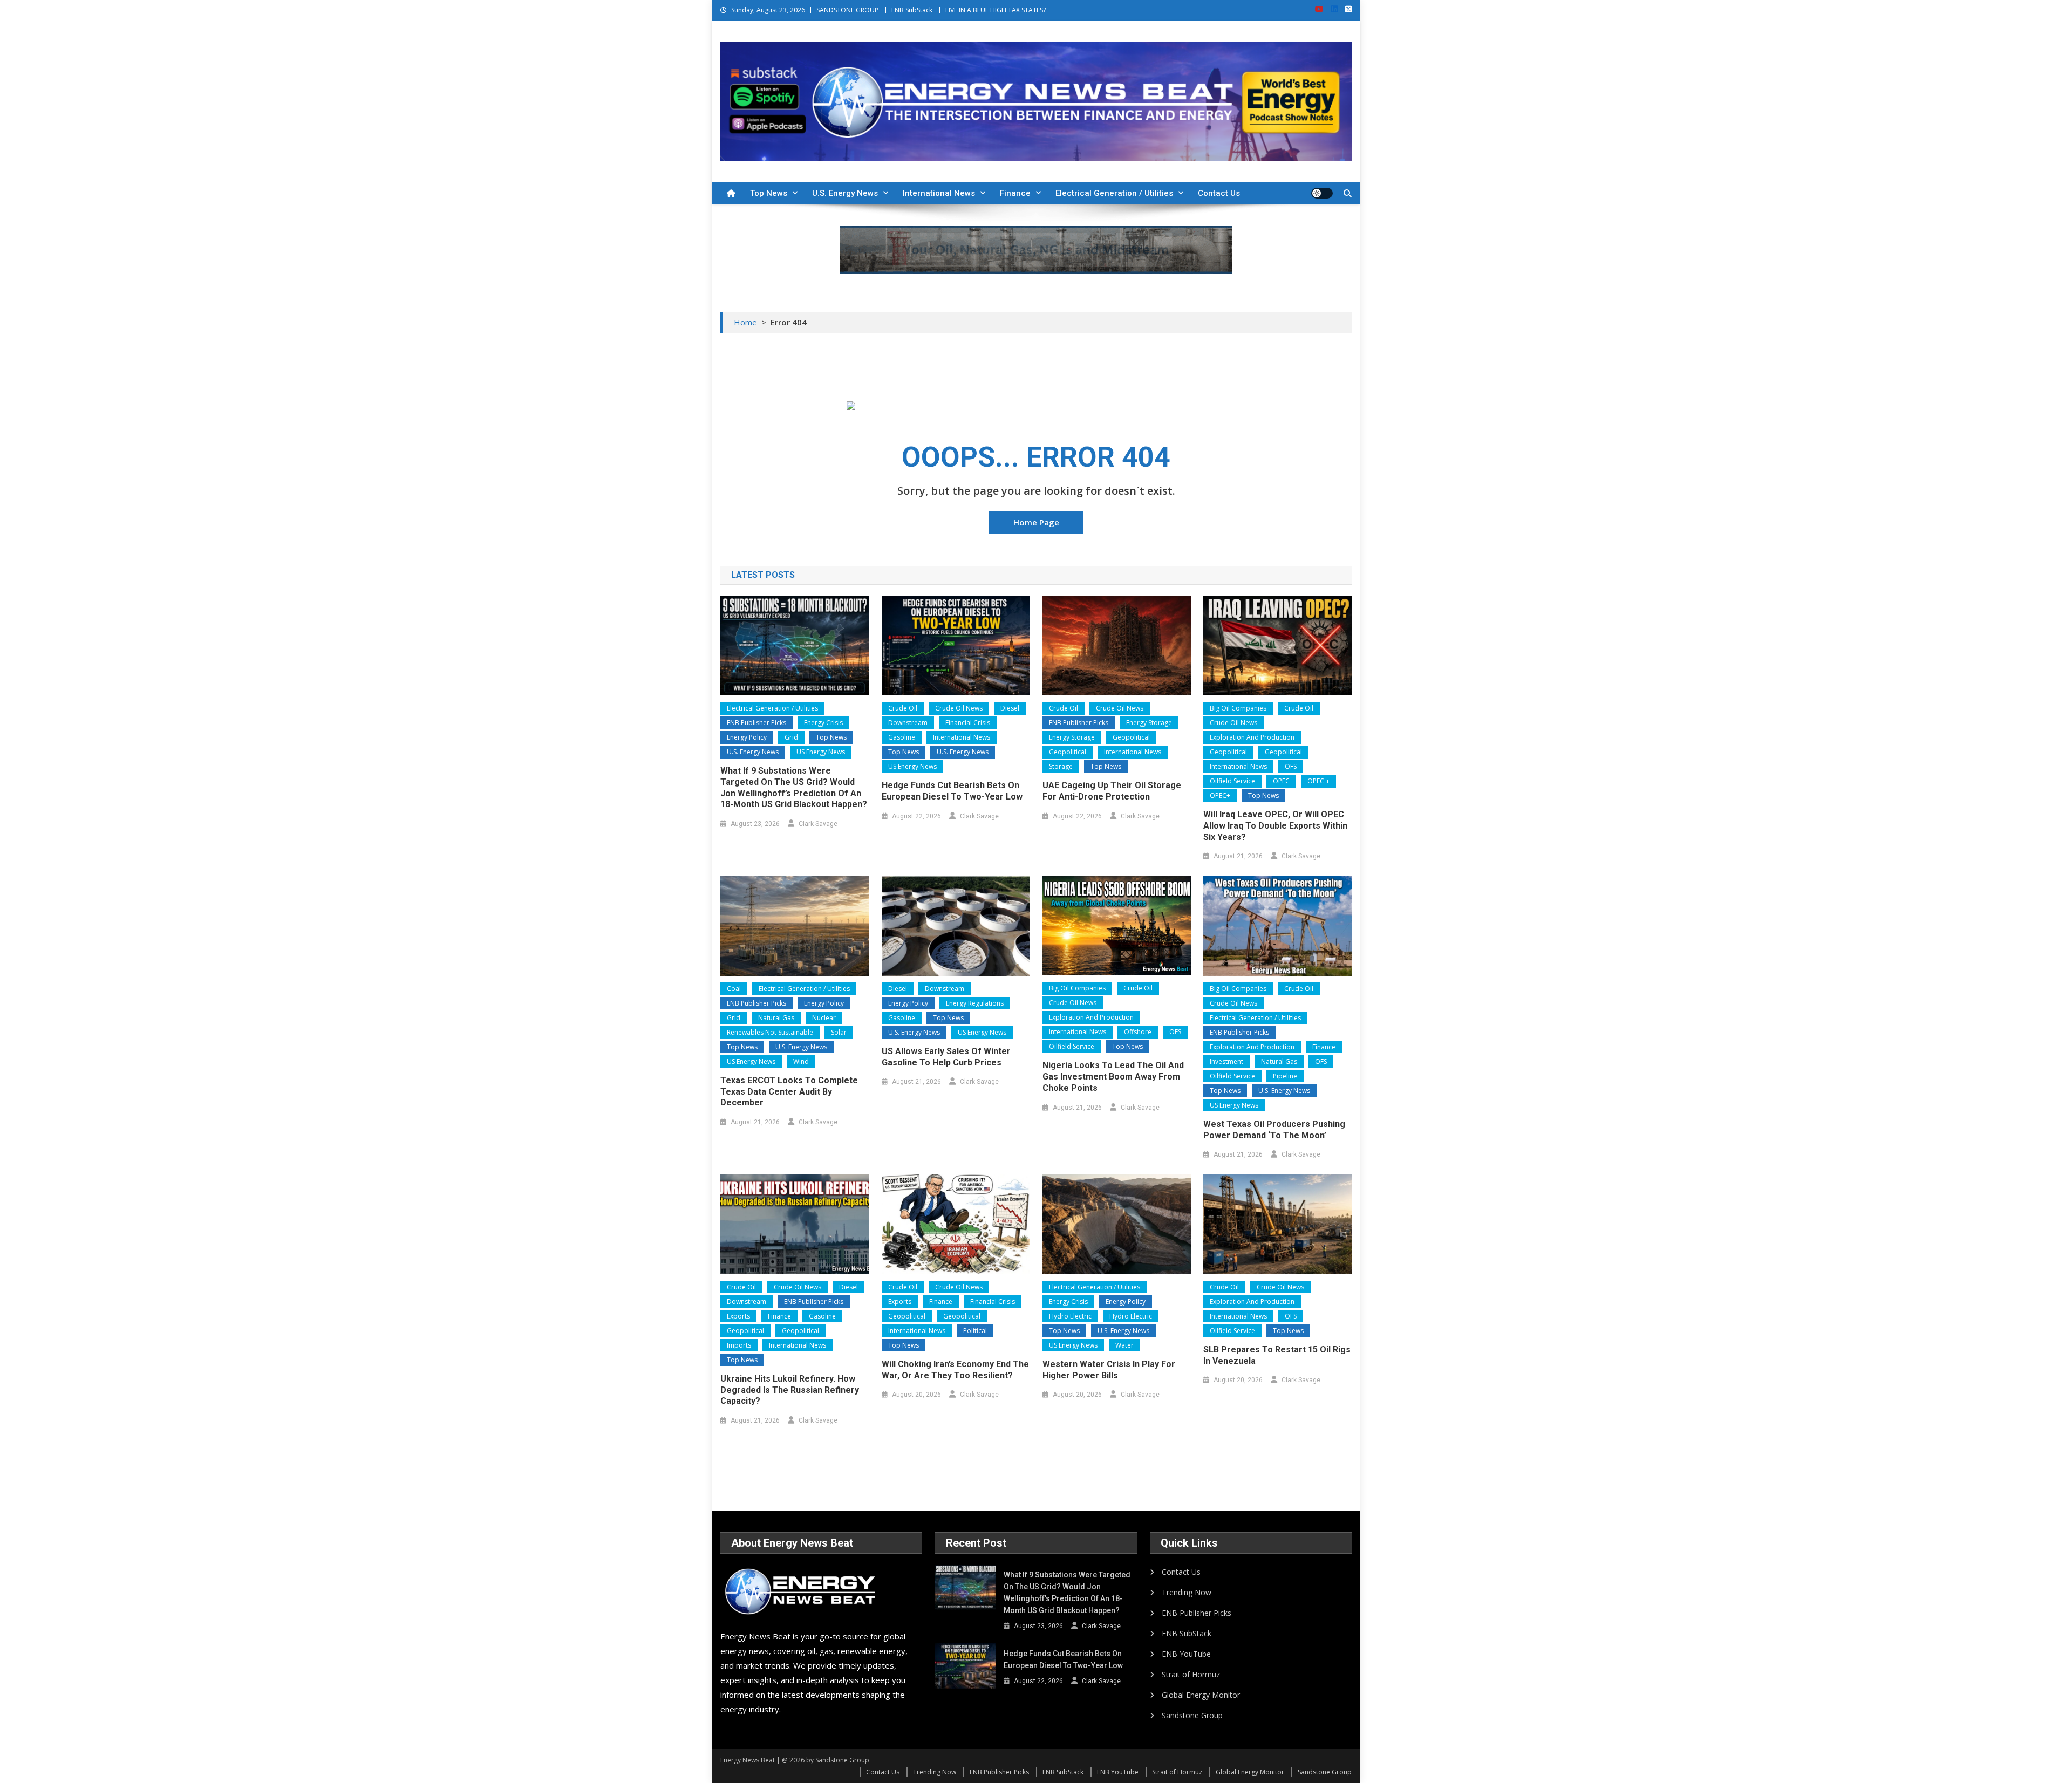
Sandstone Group (1192, 1715)
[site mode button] (1322, 193)
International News (939, 193)
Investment (1226, 1061)
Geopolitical (1131, 737)
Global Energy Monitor (1201, 1695)
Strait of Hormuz (1191, 1674)
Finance (1015, 193)
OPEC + (1318, 781)
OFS (1291, 766)
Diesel (1010, 708)
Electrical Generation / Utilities (1114, 193)
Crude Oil (903, 708)
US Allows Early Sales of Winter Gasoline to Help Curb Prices (946, 1057)
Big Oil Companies (1238, 708)
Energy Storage (1149, 723)
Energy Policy (747, 737)
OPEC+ (1220, 795)
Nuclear (824, 1018)
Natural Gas (776, 1018)
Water (1124, 1345)
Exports (738, 1316)
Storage (1061, 766)
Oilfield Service (1232, 781)
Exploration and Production (1252, 737)
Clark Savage (818, 824)
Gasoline (902, 737)
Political (975, 1331)
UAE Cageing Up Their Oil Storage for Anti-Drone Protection (1112, 791)
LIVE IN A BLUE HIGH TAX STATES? (996, 10)
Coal (734, 989)
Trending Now (1187, 1592)
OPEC (1281, 781)
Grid (791, 737)
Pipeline (1285, 1076)
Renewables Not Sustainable (770, 1032)
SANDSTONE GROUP (847, 10)
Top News (769, 193)
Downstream (908, 723)
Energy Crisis (823, 723)
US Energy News (821, 752)
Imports (739, 1345)
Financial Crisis (968, 723)
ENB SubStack (912, 10)
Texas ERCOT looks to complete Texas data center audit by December (789, 1092)
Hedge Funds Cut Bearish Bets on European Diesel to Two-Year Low (952, 791)
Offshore (1138, 1032)
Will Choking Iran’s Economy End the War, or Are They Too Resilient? (955, 1370)
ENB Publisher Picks (756, 723)
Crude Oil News (959, 708)
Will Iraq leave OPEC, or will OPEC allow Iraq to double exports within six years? (1275, 826)
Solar (839, 1032)
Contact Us (1219, 193)
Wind (801, 1061)
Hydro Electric (1070, 1316)
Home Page (1036, 522)
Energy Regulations (975, 1003)
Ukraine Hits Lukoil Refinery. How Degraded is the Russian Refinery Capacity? (790, 1390)
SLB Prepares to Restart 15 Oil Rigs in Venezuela (1277, 1355)
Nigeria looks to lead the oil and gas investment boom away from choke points (1113, 1077)
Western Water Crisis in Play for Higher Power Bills (1109, 1370)
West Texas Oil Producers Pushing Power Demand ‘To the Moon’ (1274, 1130)
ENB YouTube (1186, 1654)
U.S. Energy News (845, 193)
